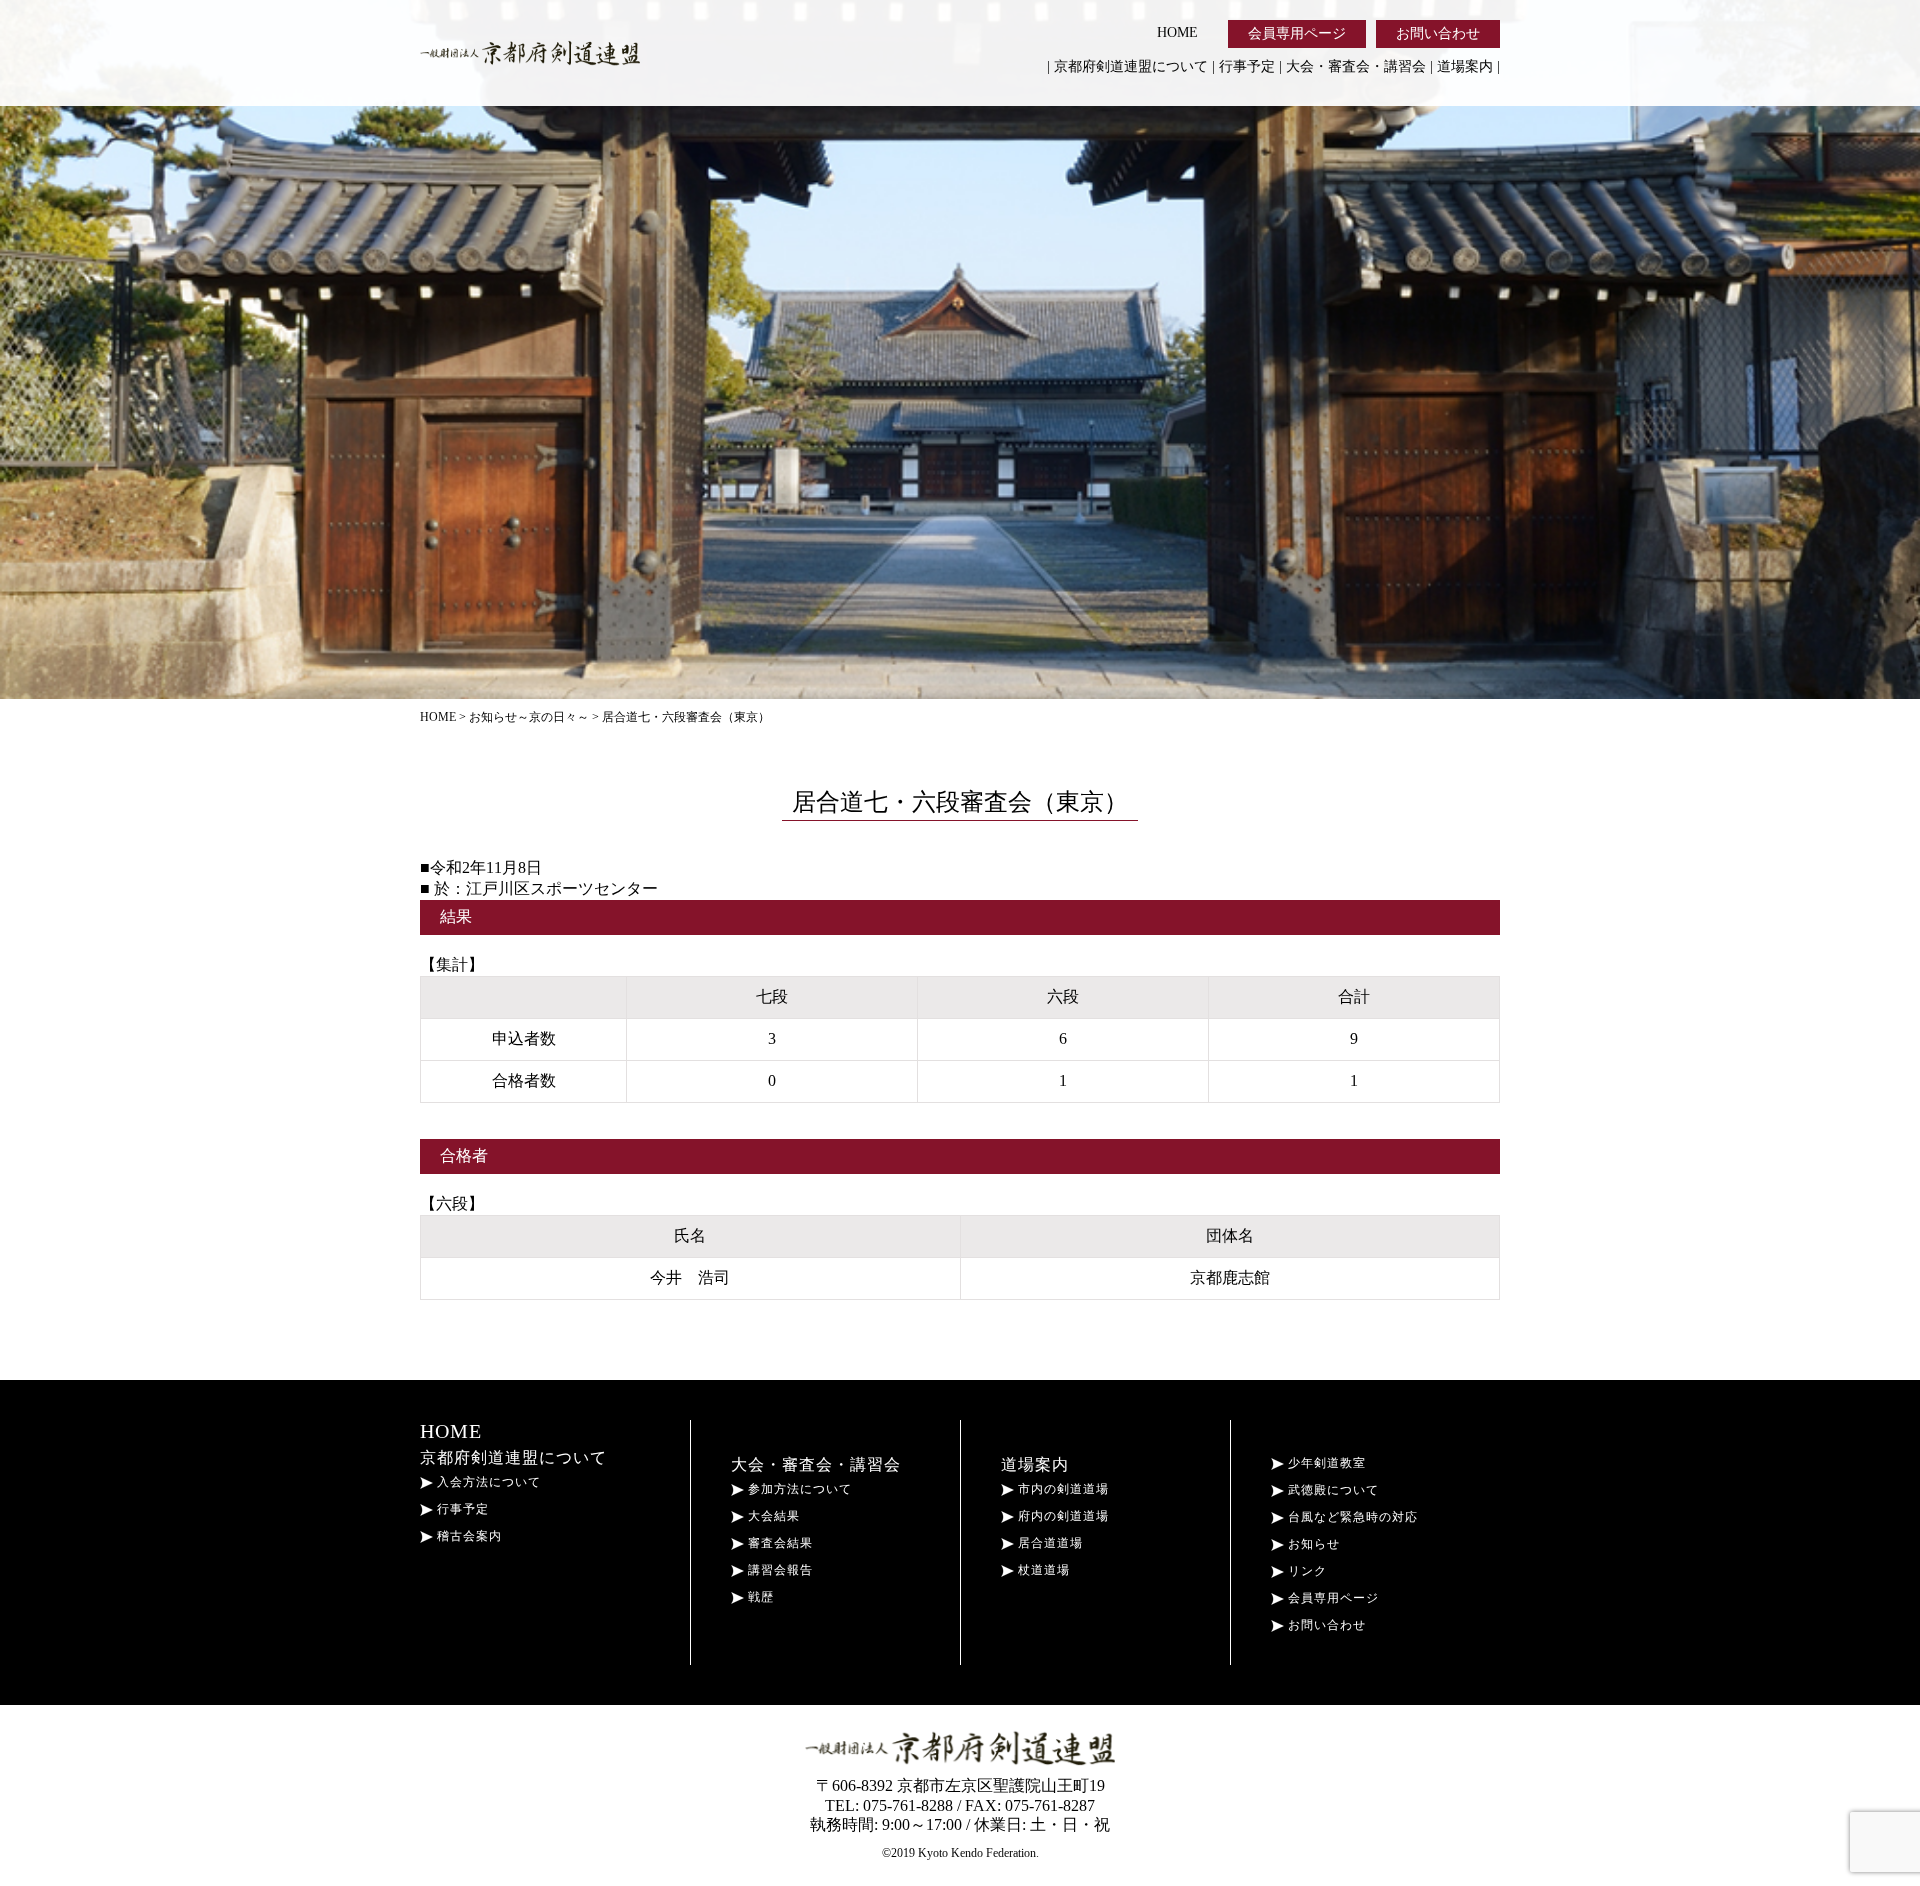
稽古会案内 (467, 1536)
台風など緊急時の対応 (1351, 1517)
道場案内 (1465, 66)
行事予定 (1247, 66)
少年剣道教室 (1325, 1463)
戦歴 (759, 1597)
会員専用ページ (1297, 33)
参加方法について (798, 1489)
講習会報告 (778, 1570)
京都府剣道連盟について (1131, 66)
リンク (1305, 1571)
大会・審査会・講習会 (1356, 66)
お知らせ (1312, 1544)
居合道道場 (1048, 1543)
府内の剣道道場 (1061, 1516)
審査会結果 (778, 1543)
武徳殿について (1331, 1490)
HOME (1177, 32)
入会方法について (487, 1482)
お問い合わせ (1438, 33)
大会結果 (772, 1516)
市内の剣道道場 (1061, 1489)
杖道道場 (1042, 1570)
